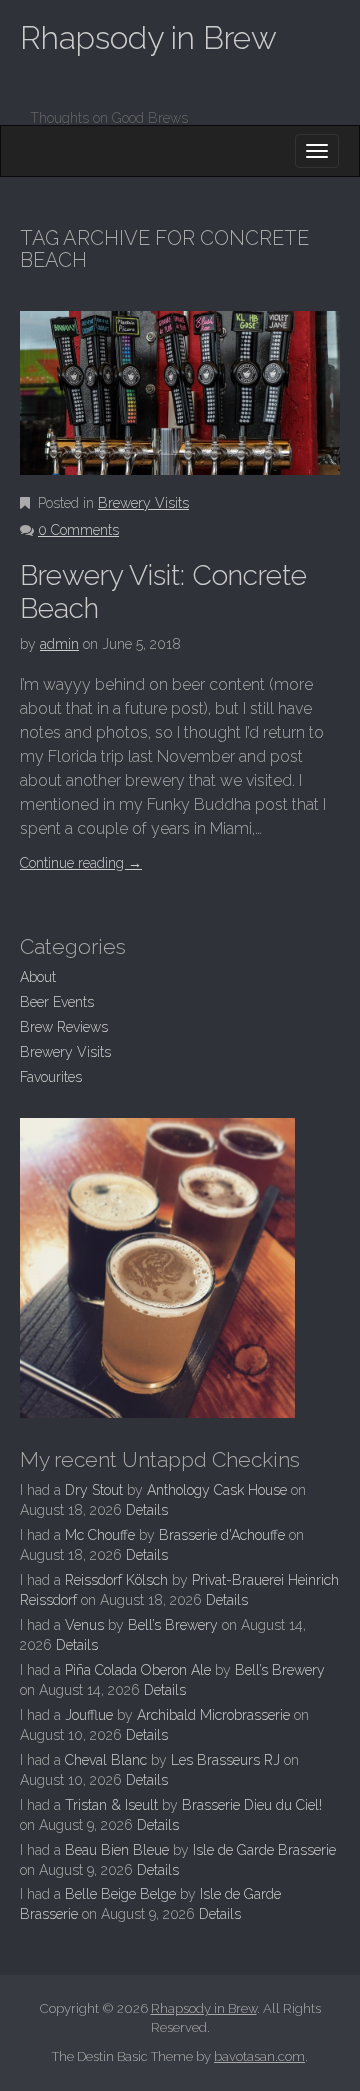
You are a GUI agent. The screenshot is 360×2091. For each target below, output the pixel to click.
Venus (84, 1625)
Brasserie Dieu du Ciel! (252, 1805)
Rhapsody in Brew (148, 37)
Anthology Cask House (217, 1490)
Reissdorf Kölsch (116, 1580)
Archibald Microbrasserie (213, 1715)
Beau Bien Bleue (117, 1850)
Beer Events (57, 1002)
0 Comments (78, 530)
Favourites (51, 1077)
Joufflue (89, 1715)
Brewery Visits (143, 503)
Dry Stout (94, 1490)
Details (147, 1510)
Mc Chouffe (100, 1535)
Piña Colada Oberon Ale (138, 1670)
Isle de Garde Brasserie (264, 1850)
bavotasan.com (259, 2056)
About (38, 977)
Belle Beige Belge (120, 1894)
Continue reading (81, 863)
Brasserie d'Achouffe (222, 1535)
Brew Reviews (64, 1027)
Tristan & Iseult (111, 1805)
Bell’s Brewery (173, 1625)
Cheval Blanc (106, 1760)
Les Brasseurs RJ (225, 1760)
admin (59, 644)
